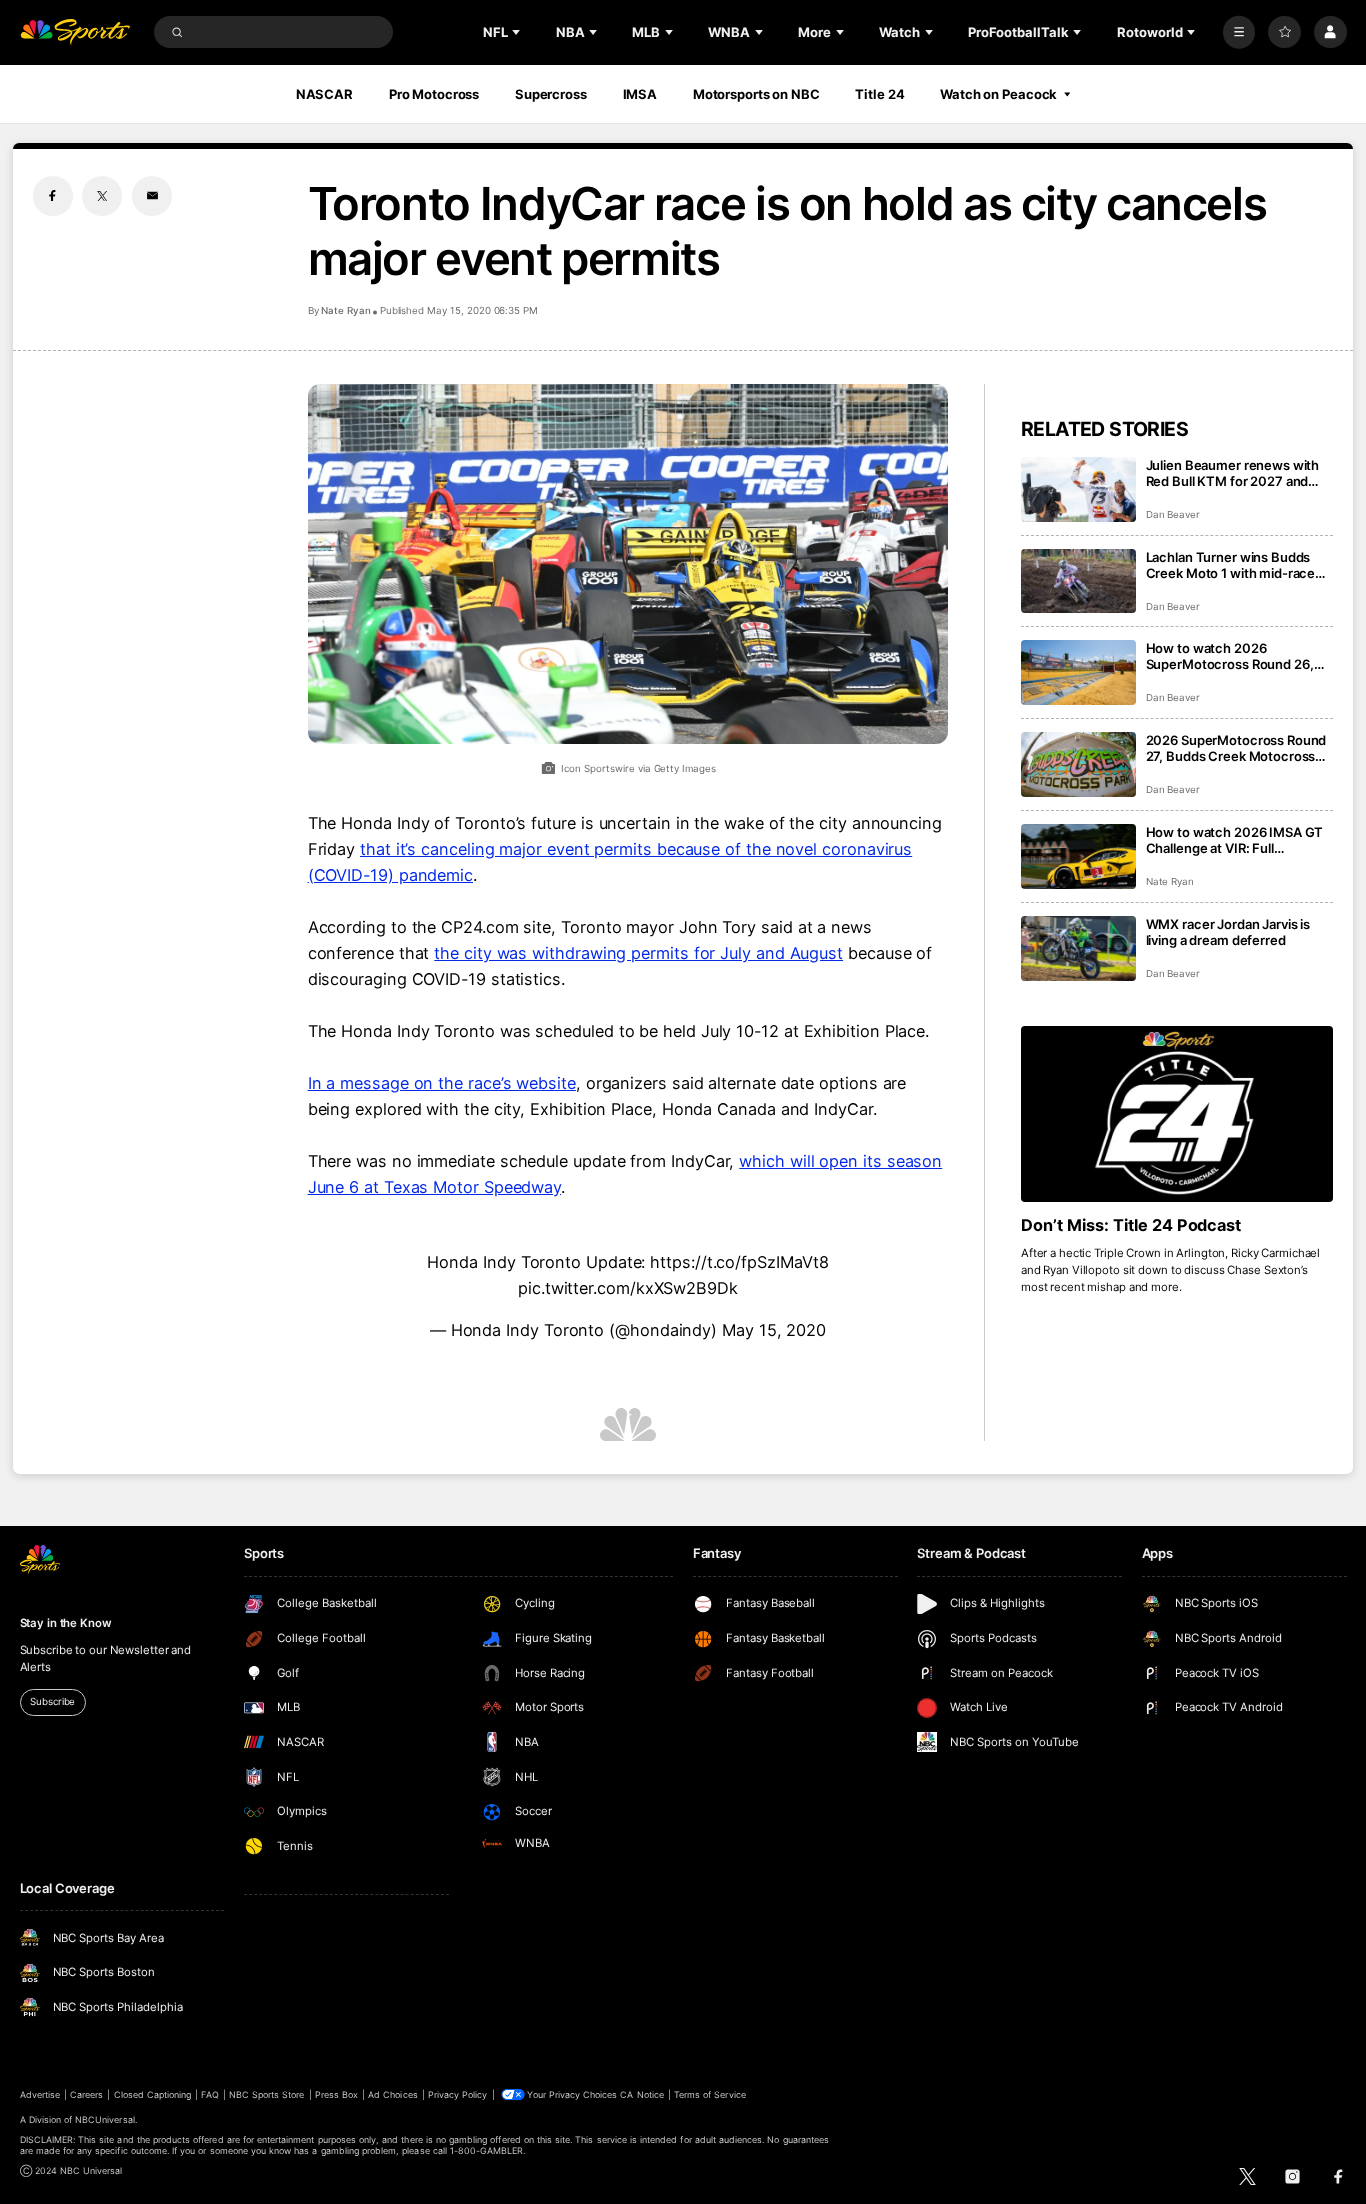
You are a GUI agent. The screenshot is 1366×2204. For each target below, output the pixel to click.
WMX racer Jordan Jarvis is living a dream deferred (1228, 932)
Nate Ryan (346, 310)
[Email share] (152, 196)
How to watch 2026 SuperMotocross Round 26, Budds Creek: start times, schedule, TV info (1230, 656)
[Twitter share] (102, 196)
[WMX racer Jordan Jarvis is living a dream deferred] (1078, 948)
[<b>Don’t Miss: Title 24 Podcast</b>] (1177, 1114)
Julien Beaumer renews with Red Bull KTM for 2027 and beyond (1233, 473)
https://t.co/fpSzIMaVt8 (739, 1262)
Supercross (551, 94)
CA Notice (641, 2094)
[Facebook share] (53, 196)
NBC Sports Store (267, 2094)
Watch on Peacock (998, 94)
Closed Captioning (153, 2094)
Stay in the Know (66, 1623)
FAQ (209, 2094)
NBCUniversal (105, 2119)
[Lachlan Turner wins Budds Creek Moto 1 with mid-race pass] (1078, 581)
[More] (1239, 32)
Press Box (336, 2094)
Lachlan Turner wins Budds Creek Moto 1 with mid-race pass (1231, 565)
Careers (86, 2094)
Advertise (40, 2094)
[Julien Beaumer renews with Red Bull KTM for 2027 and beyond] (1078, 489)
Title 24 (879, 94)
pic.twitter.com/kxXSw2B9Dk (628, 1288)
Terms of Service (710, 2094)
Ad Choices (392, 2094)
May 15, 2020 (774, 1330)
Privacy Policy (458, 2094)
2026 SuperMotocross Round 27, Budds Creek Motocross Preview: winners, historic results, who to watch (1236, 748)
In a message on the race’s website (442, 1083)
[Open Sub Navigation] (518, 32)
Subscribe (52, 1701)
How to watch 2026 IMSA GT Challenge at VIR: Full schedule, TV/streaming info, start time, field (1235, 840)
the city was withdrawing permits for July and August (638, 953)
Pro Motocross (434, 94)
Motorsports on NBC (756, 94)
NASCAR (324, 94)
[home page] (75, 32)
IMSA (640, 94)
